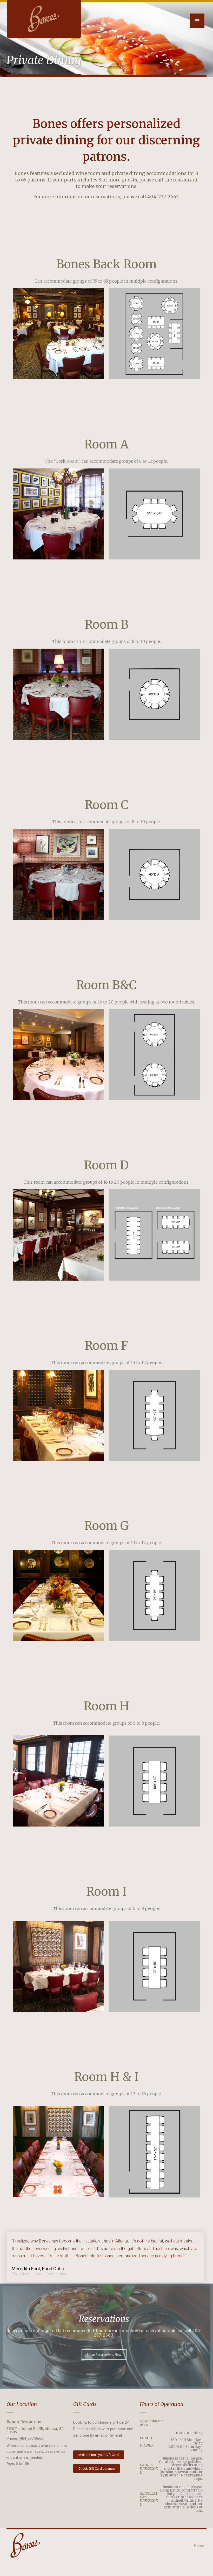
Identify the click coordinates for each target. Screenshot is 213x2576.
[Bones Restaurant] (44, 19)
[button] (104, 2355)
